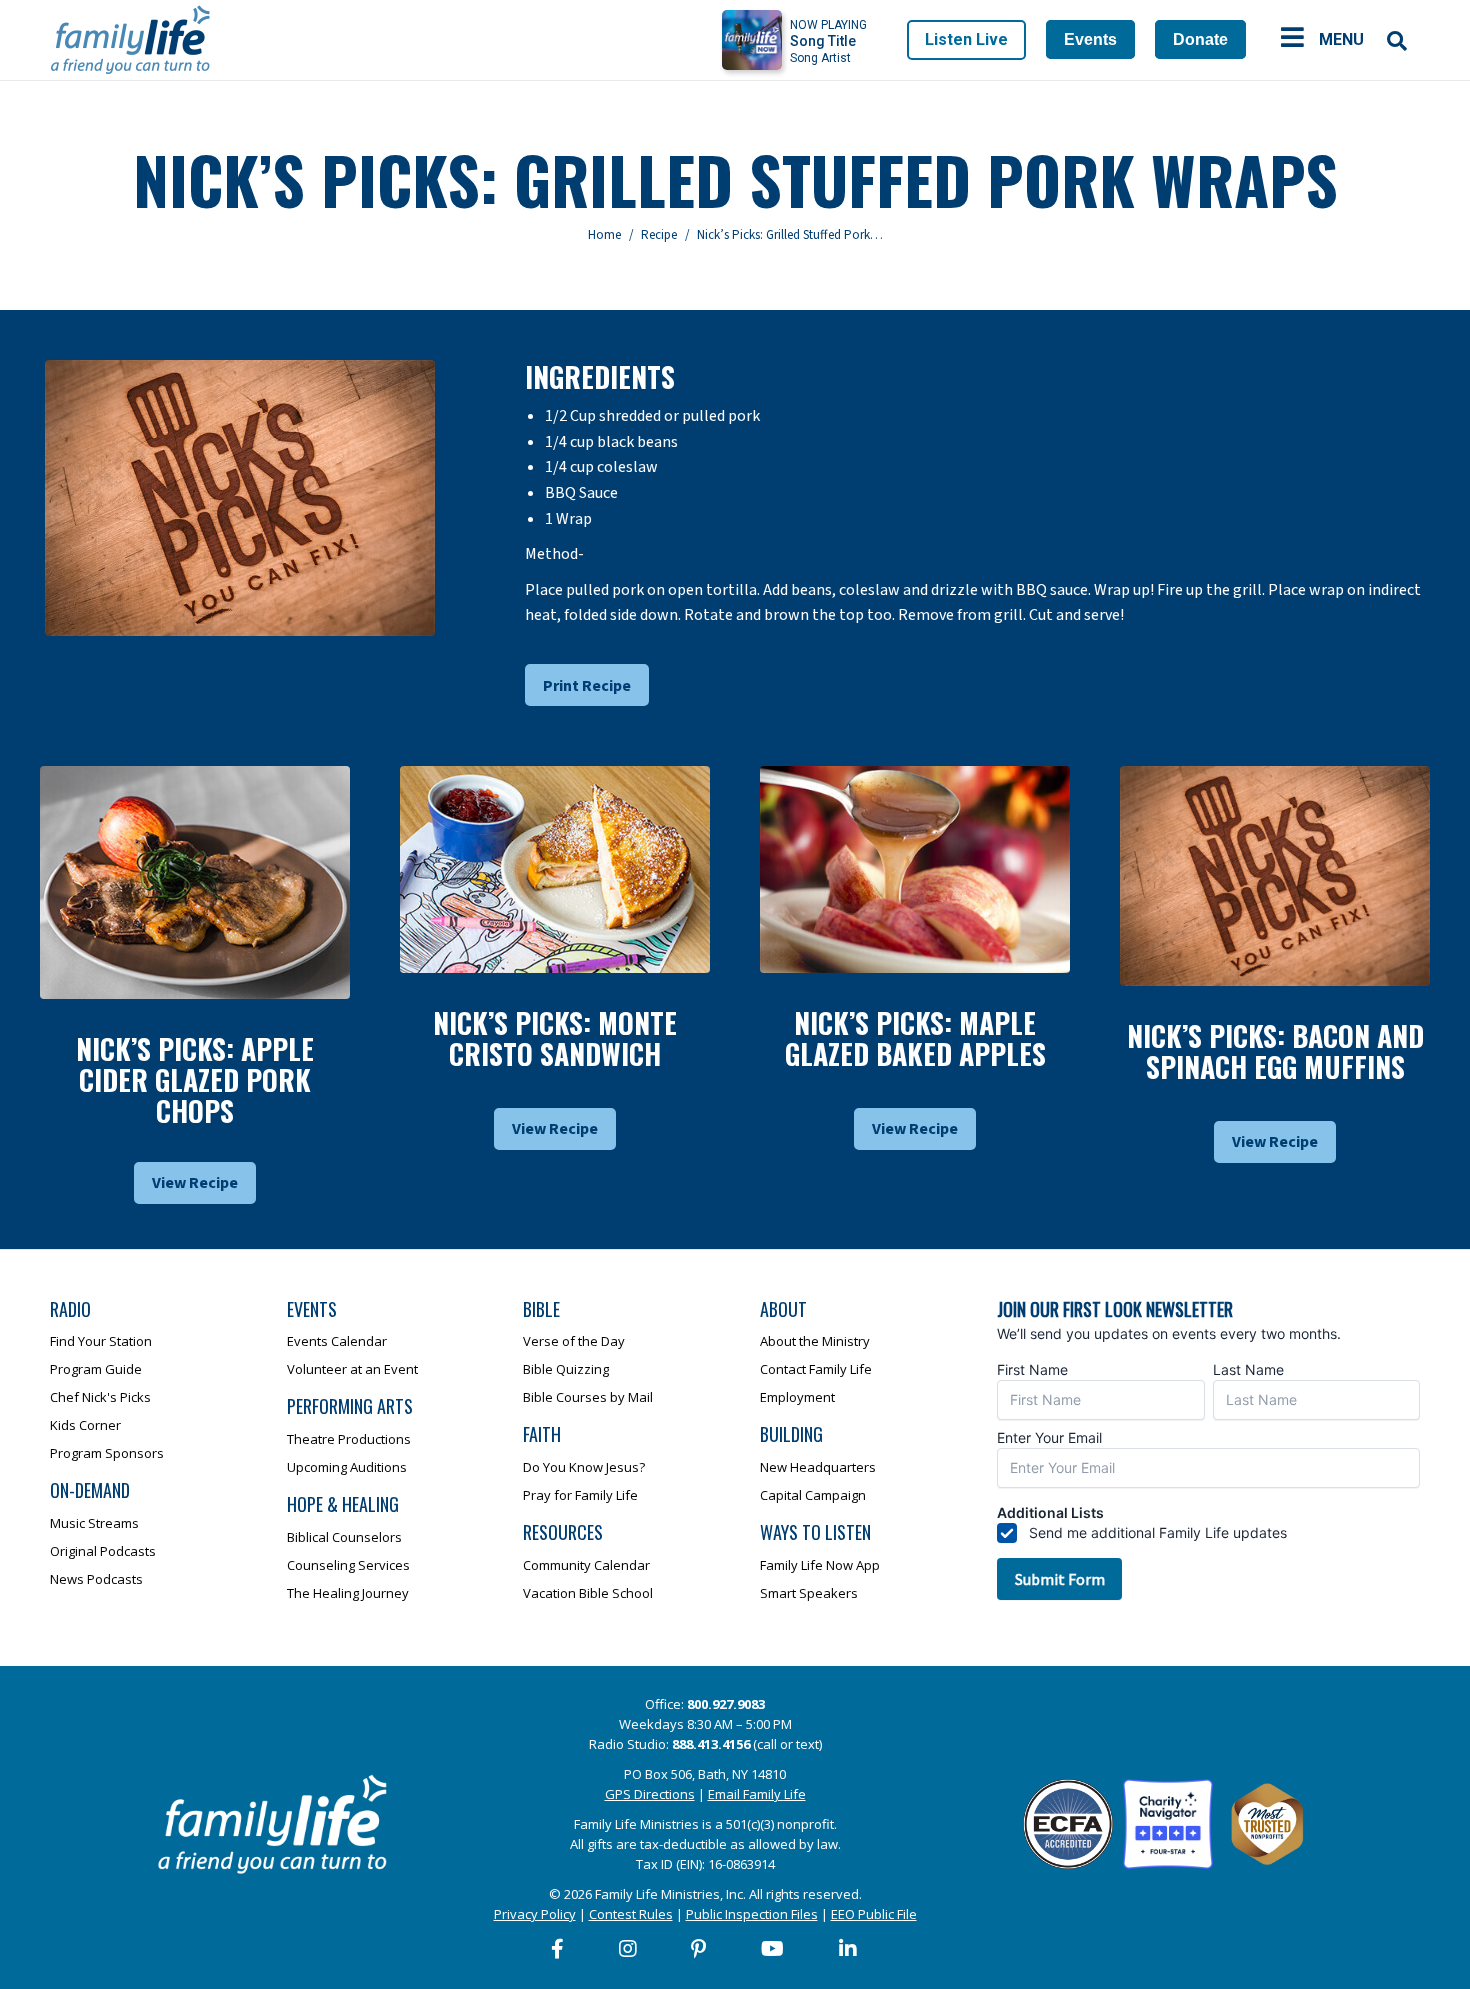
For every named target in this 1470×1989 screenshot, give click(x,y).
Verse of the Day (574, 1341)
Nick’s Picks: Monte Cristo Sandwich (555, 1038)
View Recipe (195, 1183)
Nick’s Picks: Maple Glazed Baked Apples (915, 1038)
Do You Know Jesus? (584, 1467)
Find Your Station (101, 1341)
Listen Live (966, 39)
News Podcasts (96, 1579)
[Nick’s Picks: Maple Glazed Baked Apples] (915, 869)
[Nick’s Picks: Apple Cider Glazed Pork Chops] (195, 882)
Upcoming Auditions (347, 1467)
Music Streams (94, 1523)
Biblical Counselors (344, 1537)
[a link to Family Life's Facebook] (558, 1949)
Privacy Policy (535, 1914)
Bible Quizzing (566, 1369)
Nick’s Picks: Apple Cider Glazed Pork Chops (195, 1079)
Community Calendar (586, 1565)
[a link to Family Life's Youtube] (773, 1949)
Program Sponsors (107, 1453)
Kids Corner (85, 1425)
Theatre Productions (349, 1439)
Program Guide (96, 1369)
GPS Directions (650, 1794)
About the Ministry (815, 1341)
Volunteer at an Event (352, 1369)
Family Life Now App (820, 1565)
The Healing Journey (348, 1593)
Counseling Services (348, 1565)
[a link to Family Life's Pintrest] (699, 1949)
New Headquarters (818, 1467)
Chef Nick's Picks (100, 1397)
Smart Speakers (809, 1593)
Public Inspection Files (752, 1914)
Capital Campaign (813, 1495)
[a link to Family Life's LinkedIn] (849, 1949)
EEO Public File (874, 1914)
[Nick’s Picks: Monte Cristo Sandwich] (555, 869)
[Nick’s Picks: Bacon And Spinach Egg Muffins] (1275, 875)
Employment (797, 1397)
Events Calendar (337, 1341)
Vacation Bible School (588, 1593)
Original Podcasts (103, 1551)
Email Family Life (757, 1794)
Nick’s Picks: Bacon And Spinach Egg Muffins (1275, 1051)
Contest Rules (631, 1914)
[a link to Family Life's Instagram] (629, 1949)
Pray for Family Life (580, 1495)
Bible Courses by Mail (588, 1397)
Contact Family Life (816, 1369)
